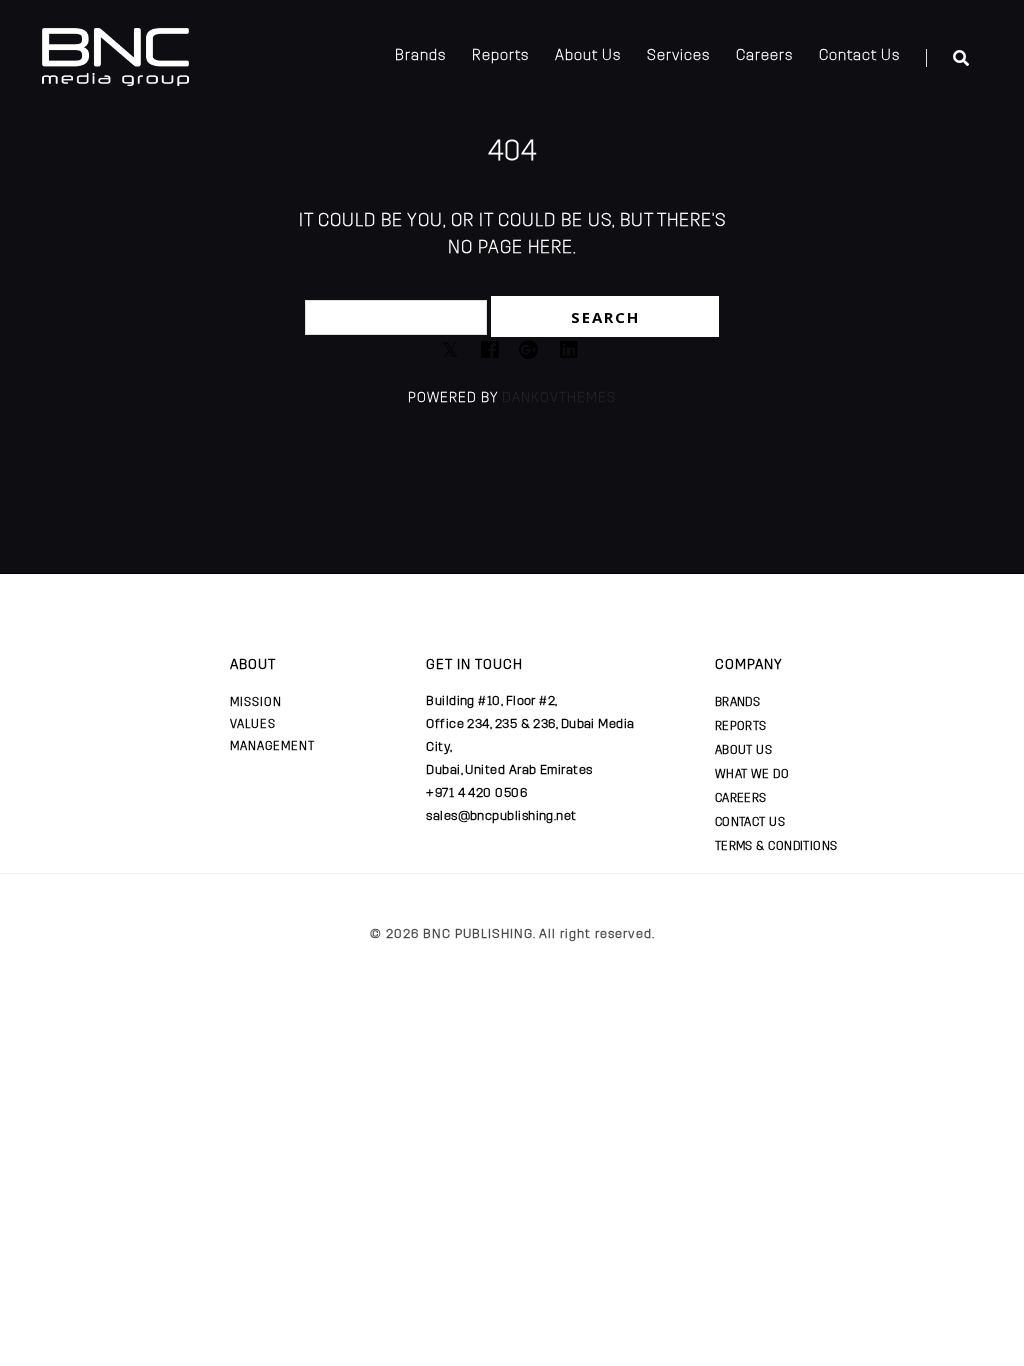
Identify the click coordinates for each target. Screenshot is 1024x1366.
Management (272, 746)
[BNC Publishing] (115, 55)
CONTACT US (750, 822)
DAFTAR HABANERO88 (144, 953)
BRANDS (738, 702)
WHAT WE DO (752, 774)
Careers (764, 55)
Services (678, 55)
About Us (588, 55)
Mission (256, 702)
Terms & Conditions (776, 846)
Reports (500, 55)
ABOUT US (744, 750)
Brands (420, 55)
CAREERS (741, 798)
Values (253, 724)
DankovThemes (559, 397)
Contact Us (859, 55)
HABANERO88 (264, 953)
